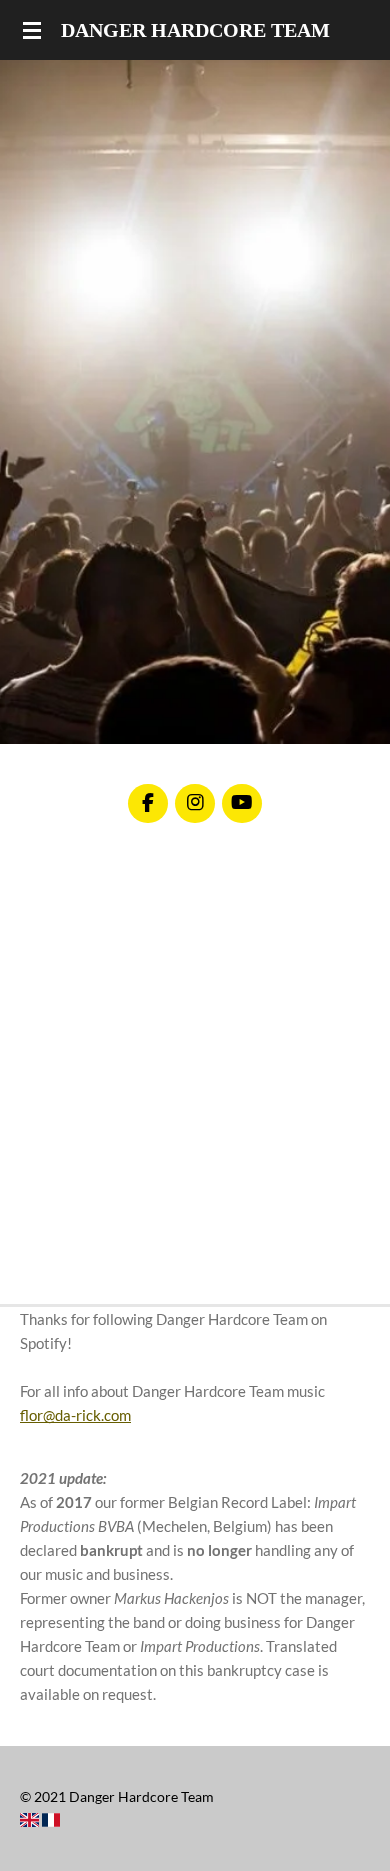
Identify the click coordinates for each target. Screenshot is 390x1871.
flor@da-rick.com (75, 1415)
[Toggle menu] (32, 30)
